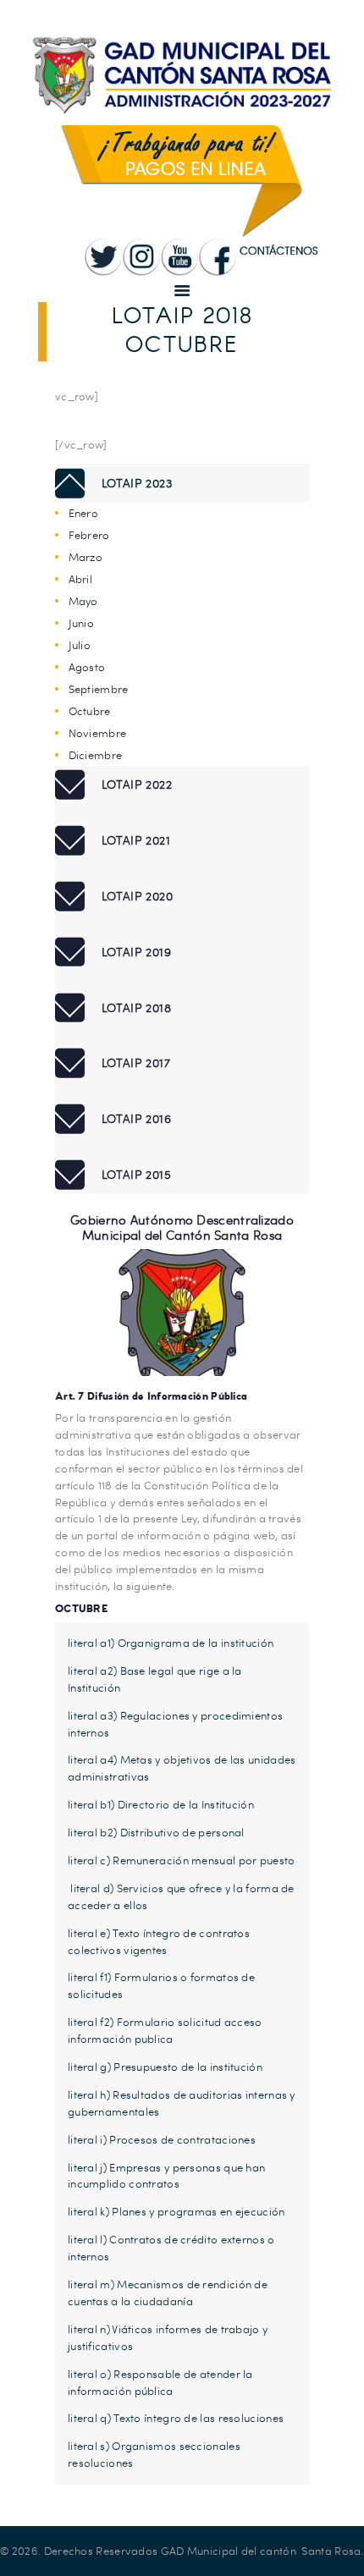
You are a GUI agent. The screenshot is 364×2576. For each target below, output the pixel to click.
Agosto (87, 667)
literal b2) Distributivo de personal (156, 1832)
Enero (84, 513)
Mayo (83, 601)
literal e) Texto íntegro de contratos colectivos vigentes (159, 1941)
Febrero (89, 535)
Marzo (86, 557)
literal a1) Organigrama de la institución (171, 1643)
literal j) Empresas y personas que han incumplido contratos (166, 2176)
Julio (80, 645)
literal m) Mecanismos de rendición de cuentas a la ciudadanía (168, 2293)
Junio (82, 623)
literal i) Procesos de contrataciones (162, 2139)
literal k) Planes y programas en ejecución (176, 2211)
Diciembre (96, 755)
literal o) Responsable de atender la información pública (160, 2382)
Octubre (90, 711)
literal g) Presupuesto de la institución (165, 2067)
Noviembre (98, 733)
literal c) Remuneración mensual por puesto (182, 1860)
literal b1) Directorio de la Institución (161, 1804)
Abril (81, 579)
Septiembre (99, 689)
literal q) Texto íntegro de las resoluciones (176, 2418)
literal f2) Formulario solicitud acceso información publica (165, 2030)
